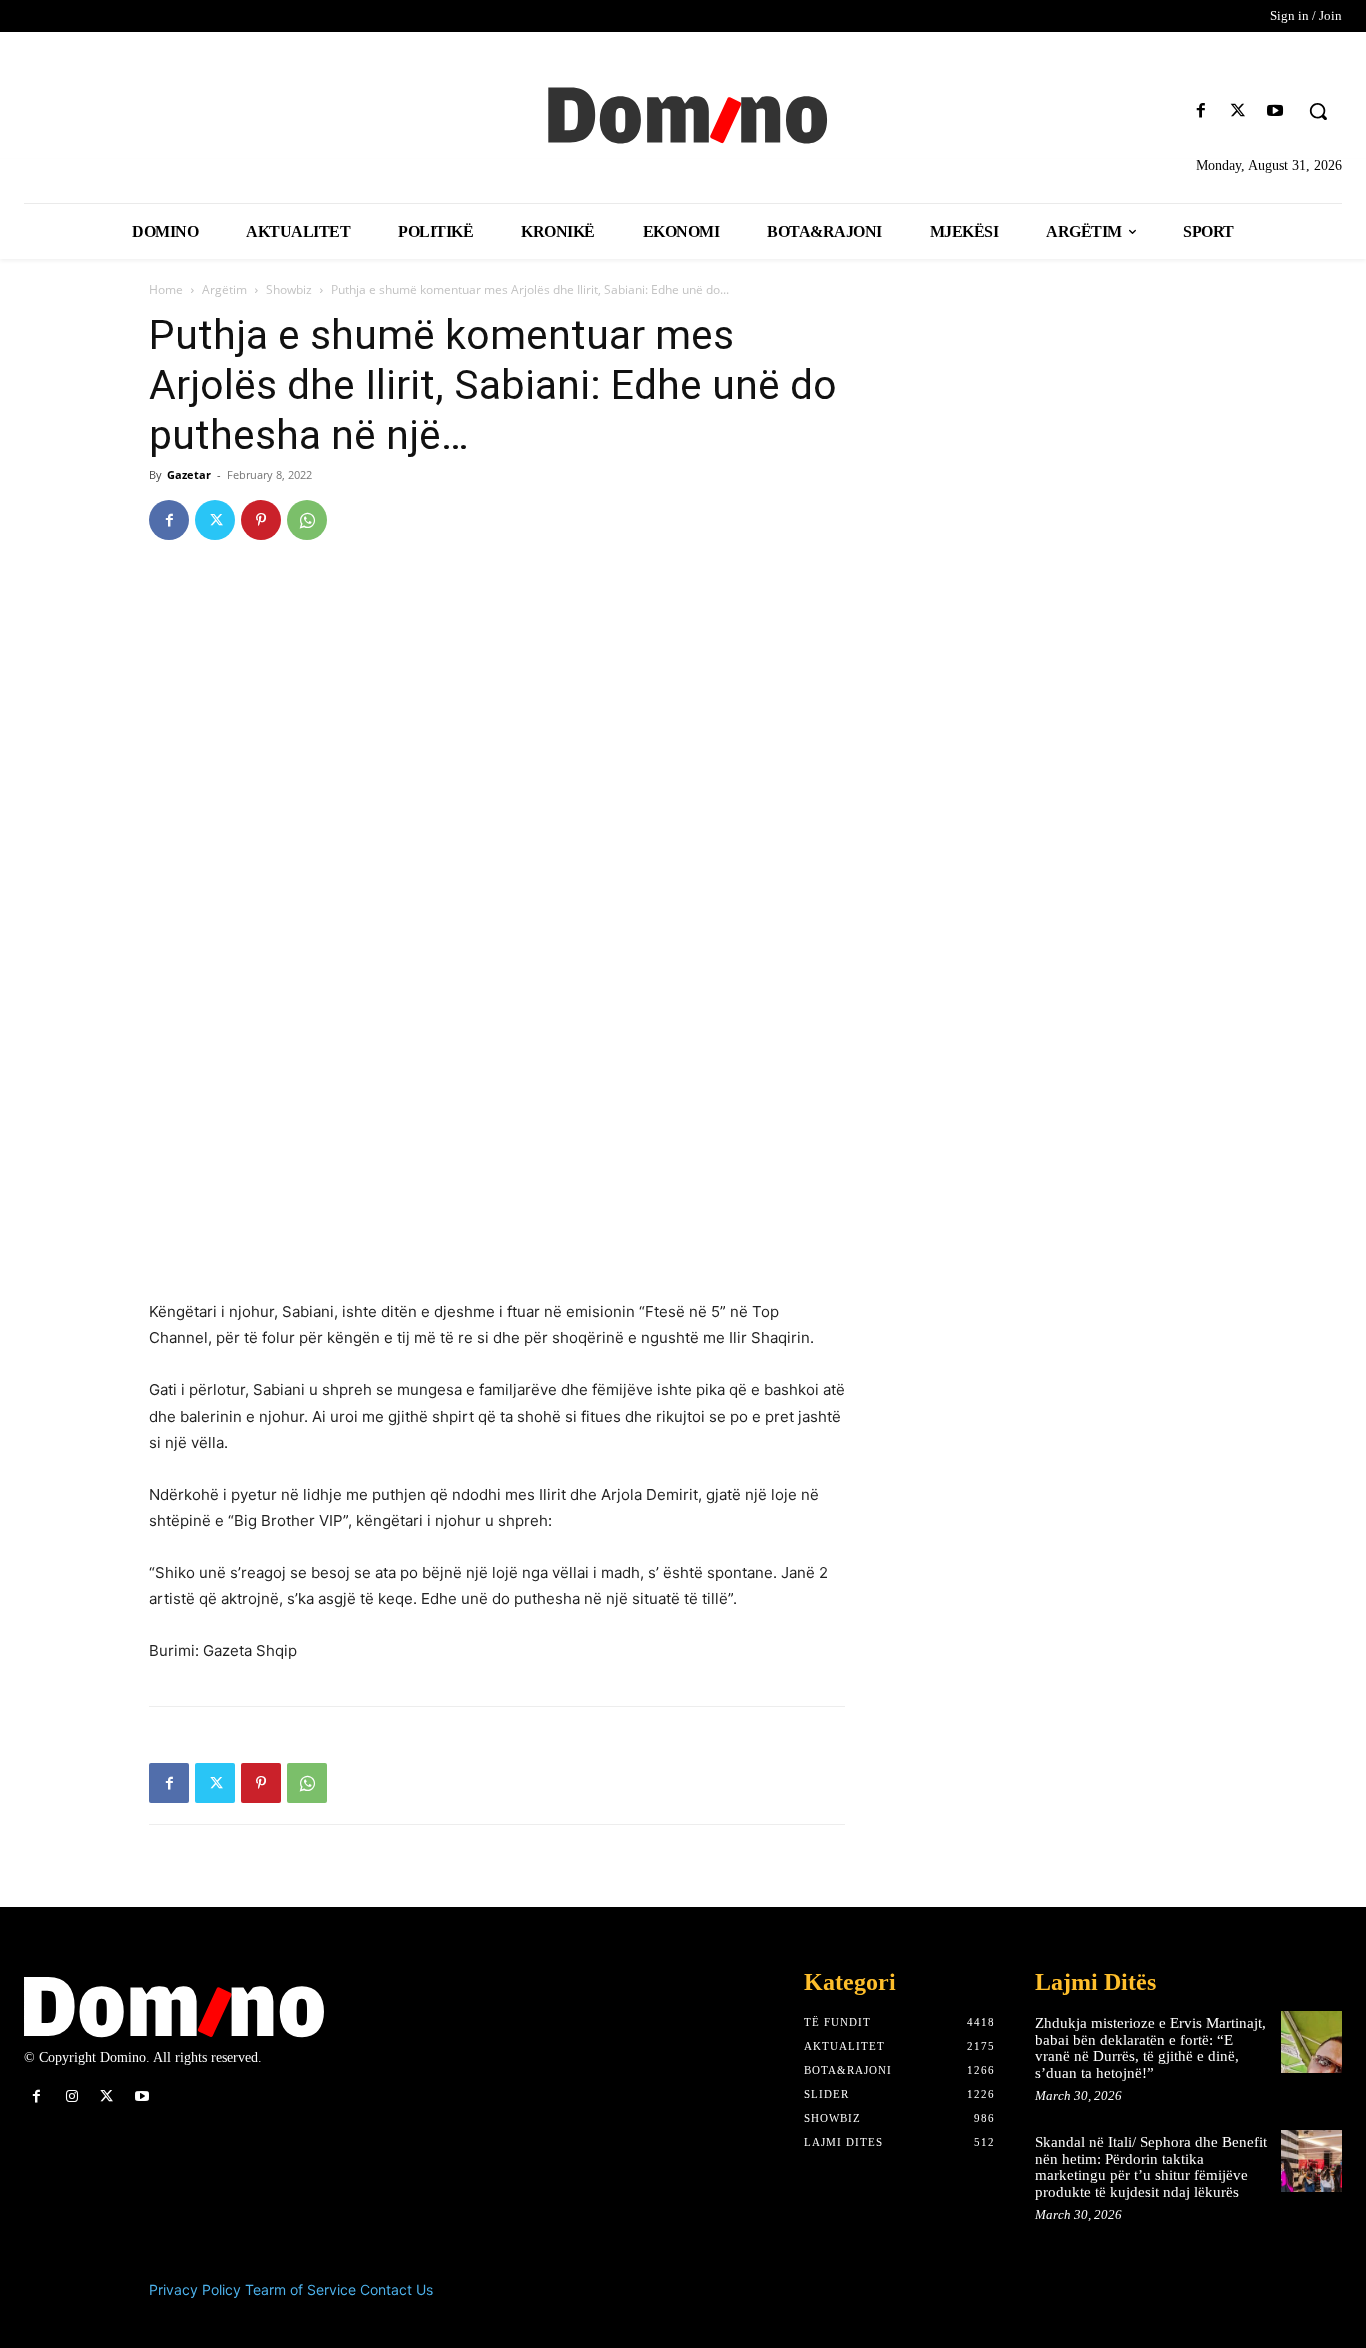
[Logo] (683, 113)
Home (166, 289)
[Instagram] (71, 2096)
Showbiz (289, 289)
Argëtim (224, 289)
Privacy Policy (195, 2289)
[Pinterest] (261, 520)
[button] (1318, 111)
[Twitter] (1238, 111)
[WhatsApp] (307, 520)
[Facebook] (1200, 111)
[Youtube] (1275, 111)
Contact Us (396, 2289)
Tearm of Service (300, 2289)
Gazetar (189, 474)
